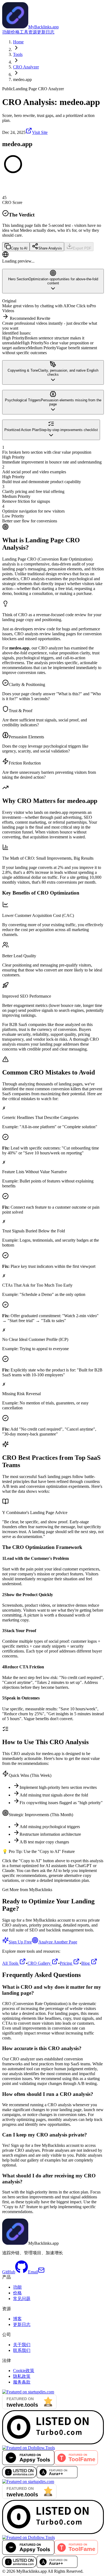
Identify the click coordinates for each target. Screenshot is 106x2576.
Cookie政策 (24, 2371)
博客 (17, 2319)
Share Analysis (50, 248)
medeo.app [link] (22, 79)
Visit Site (40, 132)
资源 (33, 32)
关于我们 (22, 2345)
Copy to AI (19, 248)
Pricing (66, 1963)
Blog (86, 1963)
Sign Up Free (20, 1942)
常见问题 (22, 2299)
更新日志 (46, 32)
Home (18, 42)
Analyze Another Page (58, 1942)
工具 (24, 32)
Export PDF (82, 248)
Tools (18, 54)
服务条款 (22, 2382)
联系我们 (22, 2350)
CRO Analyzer (26, 67)
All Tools (11, 1963)
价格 (15, 32)
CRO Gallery (40, 1963)
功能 (7, 32)
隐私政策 (22, 2376)
